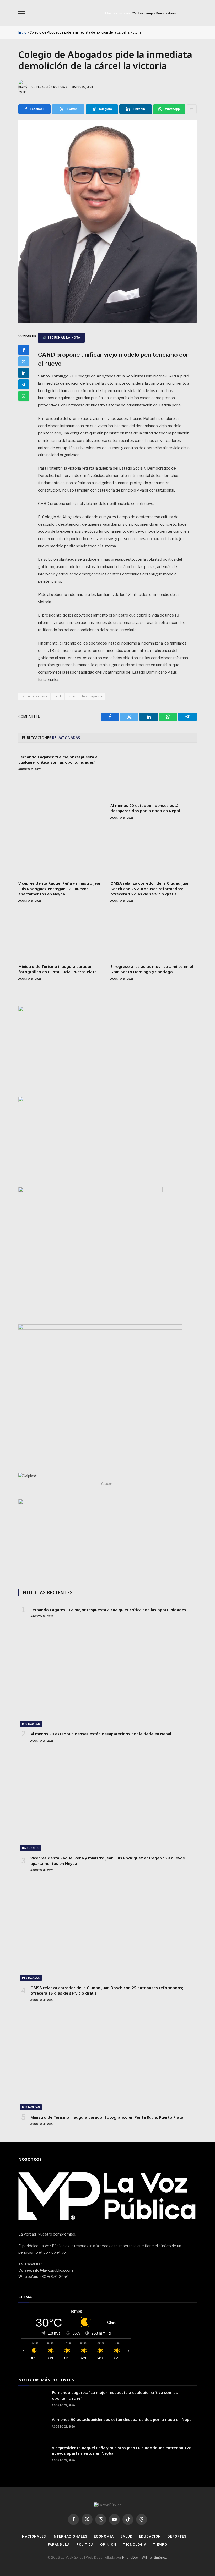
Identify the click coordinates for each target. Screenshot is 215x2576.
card (57, 696)
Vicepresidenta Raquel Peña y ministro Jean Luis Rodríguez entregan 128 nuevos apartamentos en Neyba (60, 888)
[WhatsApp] (24, 396)
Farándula (59, 2544)
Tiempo (160, 2544)
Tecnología (135, 2544)
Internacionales (70, 2536)
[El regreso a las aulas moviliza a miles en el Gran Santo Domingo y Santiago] (154, 935)
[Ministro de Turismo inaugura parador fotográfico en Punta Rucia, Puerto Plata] (61, 935)
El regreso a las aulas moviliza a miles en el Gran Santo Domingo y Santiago (152, 969)
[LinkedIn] (24, 373)
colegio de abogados (85, 696)
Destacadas (31, 1724)
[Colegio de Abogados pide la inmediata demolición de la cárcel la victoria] (107, 321)
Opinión (108, 2544)
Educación (150, 2536)
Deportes (177, 2536)
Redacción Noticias (52, 87)
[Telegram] (24, 384)
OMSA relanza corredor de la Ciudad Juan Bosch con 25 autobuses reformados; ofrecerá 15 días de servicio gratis (150, 888)
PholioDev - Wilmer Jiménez (144, 2557)
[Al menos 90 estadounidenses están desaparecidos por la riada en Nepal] (154, 774)
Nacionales (31, 1848)
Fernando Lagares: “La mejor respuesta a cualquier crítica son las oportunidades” (58, 759)
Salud (127, 2536)
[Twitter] (24, 361)
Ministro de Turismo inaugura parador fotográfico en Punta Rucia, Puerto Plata (58, 969)
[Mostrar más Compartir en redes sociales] (192, 109)
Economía (104, 2536)
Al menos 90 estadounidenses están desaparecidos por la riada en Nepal (146, 808)
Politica (85, 2544)
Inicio (22, 32)
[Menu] (22, 13)
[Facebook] (24, 350)
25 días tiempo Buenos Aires (154, 13)
